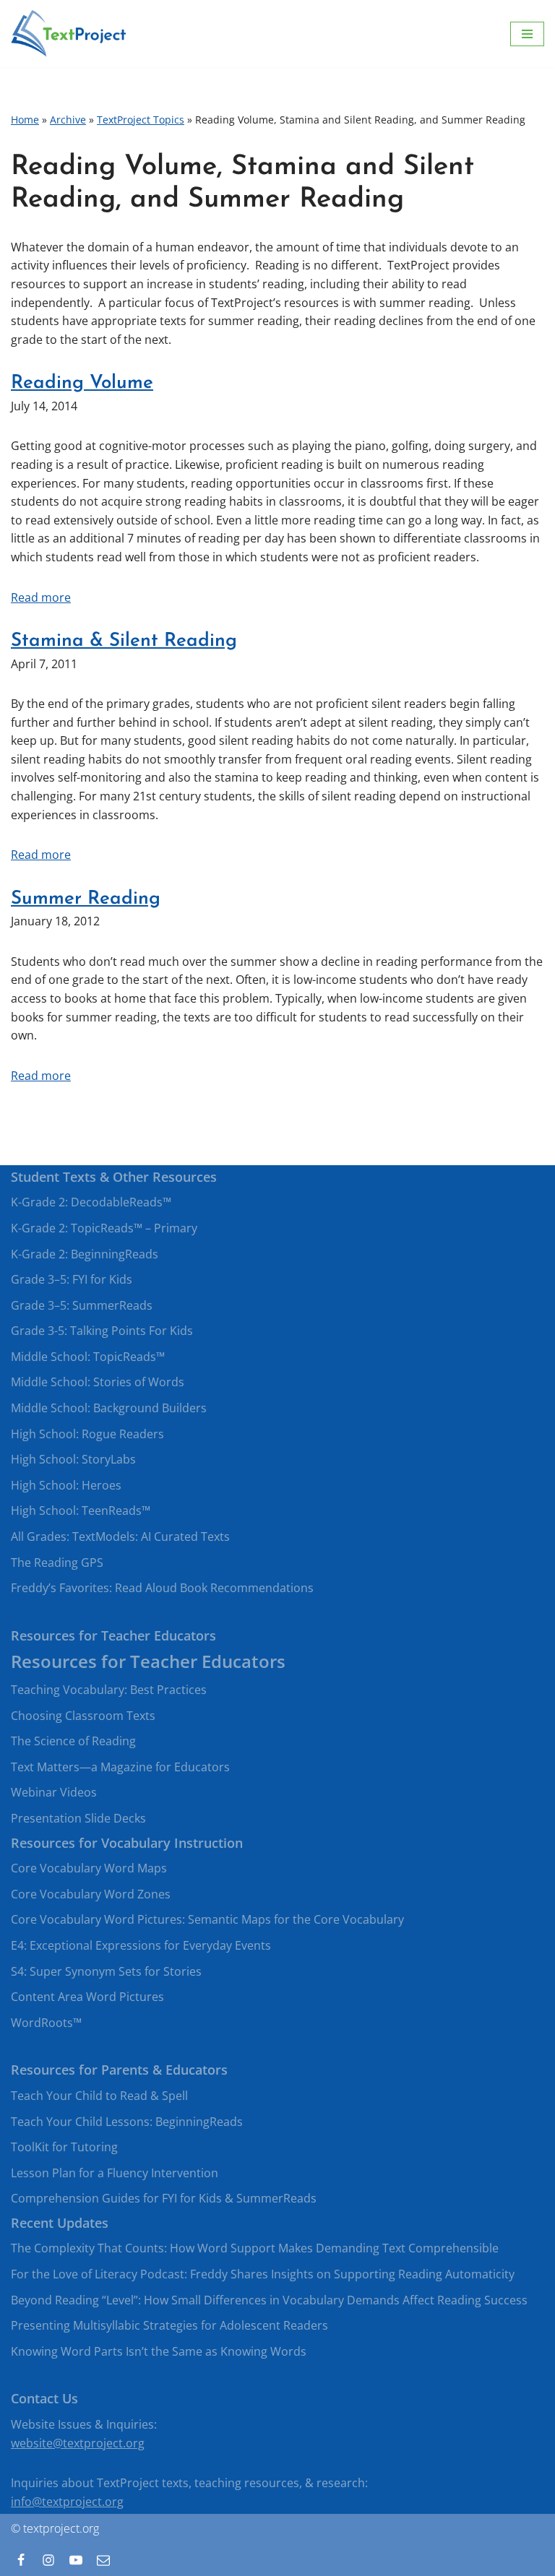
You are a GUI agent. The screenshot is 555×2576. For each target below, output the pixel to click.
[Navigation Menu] (527, 34)
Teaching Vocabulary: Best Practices (109, 1690)
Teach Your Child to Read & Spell (99, 2096)
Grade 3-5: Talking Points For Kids (102, 1331)
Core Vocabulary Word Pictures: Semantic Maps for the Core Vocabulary (207, 1919)
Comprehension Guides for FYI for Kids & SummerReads (164, 2198)
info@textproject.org (67, 2502)
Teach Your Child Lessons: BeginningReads (127, 2122)
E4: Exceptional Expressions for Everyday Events (141, 1945)
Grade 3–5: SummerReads (82, 1305)
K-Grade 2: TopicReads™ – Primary (104, 1228)
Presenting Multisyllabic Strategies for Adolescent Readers (169, 2325)
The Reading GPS (57, 1563)
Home (25, 120)
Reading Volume (82, 383)
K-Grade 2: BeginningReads (85, 1254)
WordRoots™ (46, 2023)
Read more (41, 597)
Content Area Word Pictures (87, 1997)
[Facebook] (21, 2560)
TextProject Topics (141, 120)
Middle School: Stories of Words (98, 1382)
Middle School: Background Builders (109, 1408)
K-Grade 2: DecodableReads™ (91, 1202)
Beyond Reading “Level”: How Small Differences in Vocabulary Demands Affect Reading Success (269, 2300)
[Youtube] (76, 2560)
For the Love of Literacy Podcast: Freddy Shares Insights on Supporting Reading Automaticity (263, 2274)
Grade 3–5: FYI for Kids (72, 1279)
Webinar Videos (54, 1792)
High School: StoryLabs (73, 1459)
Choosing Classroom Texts (83, 1716)
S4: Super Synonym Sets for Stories (106, 1971)
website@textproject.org (78, 2443)
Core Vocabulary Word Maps (89, 1868)
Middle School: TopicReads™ (88, 1357)
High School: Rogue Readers (87, 1434)
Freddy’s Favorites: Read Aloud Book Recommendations (162, 1588)
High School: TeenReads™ (81, 1510)
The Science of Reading (73, 1741)
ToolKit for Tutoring (64, 2147)
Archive (68, 120)
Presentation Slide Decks (78, 1818)
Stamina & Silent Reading (124, 641)
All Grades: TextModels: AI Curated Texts (120, 1536)
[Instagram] (48, 2560)
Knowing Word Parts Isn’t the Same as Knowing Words (159, 2351)
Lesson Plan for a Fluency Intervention (115, 2173)
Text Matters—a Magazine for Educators (120, 1767)
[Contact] (103, 2560)
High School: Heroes (66, 1485)
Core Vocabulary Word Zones (91, 1894)
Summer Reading (86, 899)
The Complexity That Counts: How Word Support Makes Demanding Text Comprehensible (255, 2248)
